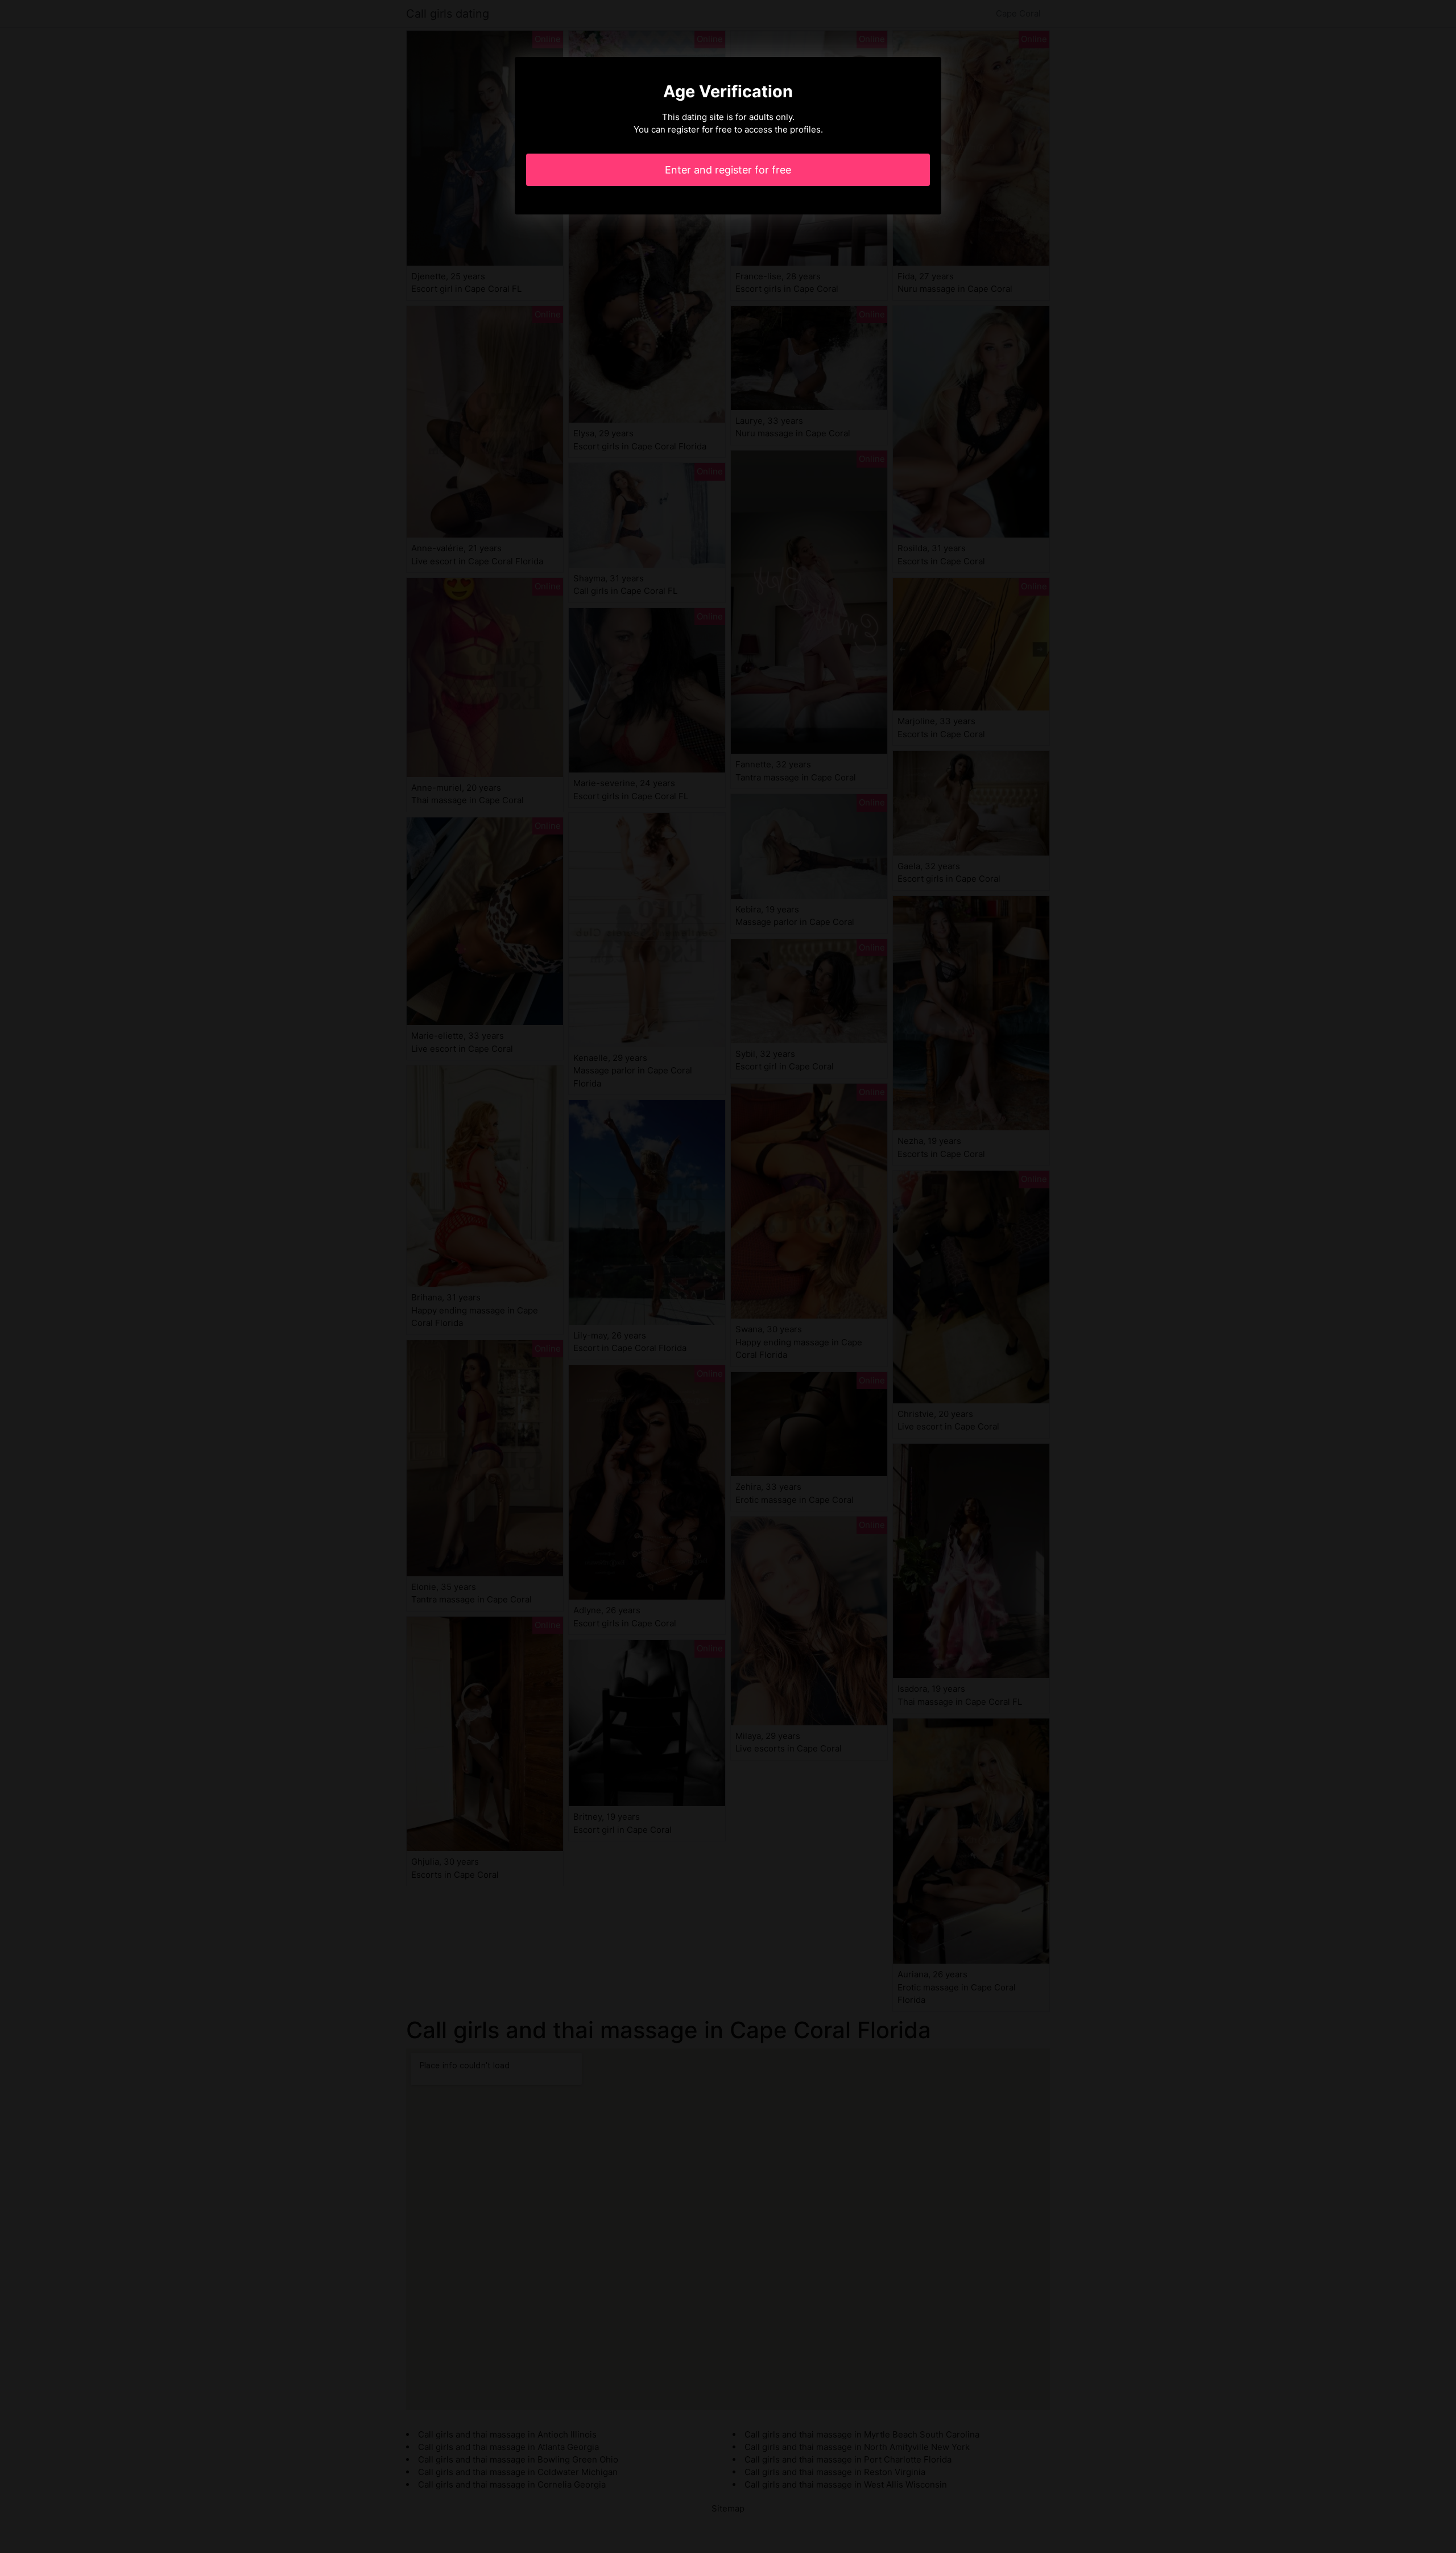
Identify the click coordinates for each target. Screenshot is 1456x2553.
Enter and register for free (728, 170)
